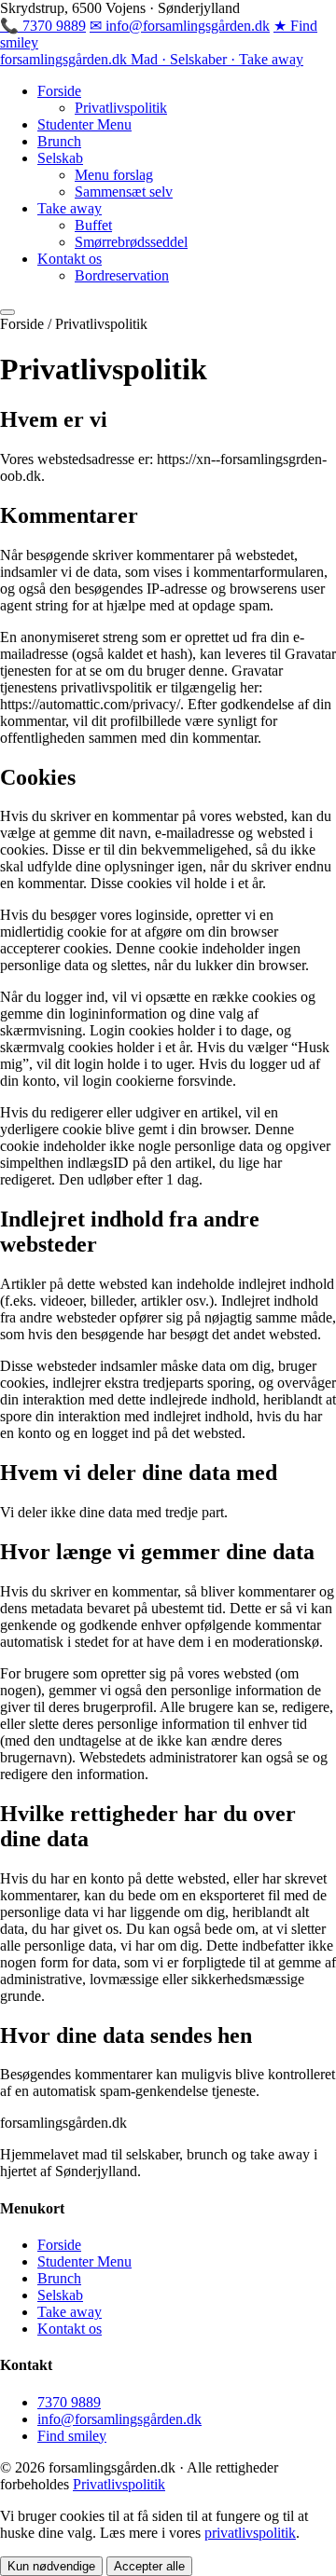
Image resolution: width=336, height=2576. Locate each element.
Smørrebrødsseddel (131, 242)
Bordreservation (122, 275)
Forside (59, 91)
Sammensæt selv (124, 192)
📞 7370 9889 (43, 26)
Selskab (60, 158)
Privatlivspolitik (121, 108)
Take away (70, 208)
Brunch (59, 141)
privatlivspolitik (250, 2533)
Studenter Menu (84, 124)
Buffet (93, 225)
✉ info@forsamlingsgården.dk (180, 26)
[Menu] (7, 312)
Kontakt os (70, 259)
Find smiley (72, 2436)
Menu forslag (114, 175)
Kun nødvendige (51, 2566)
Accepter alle (149, 2566)
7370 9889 (69, 2402)
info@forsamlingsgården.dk (119, 2419)
